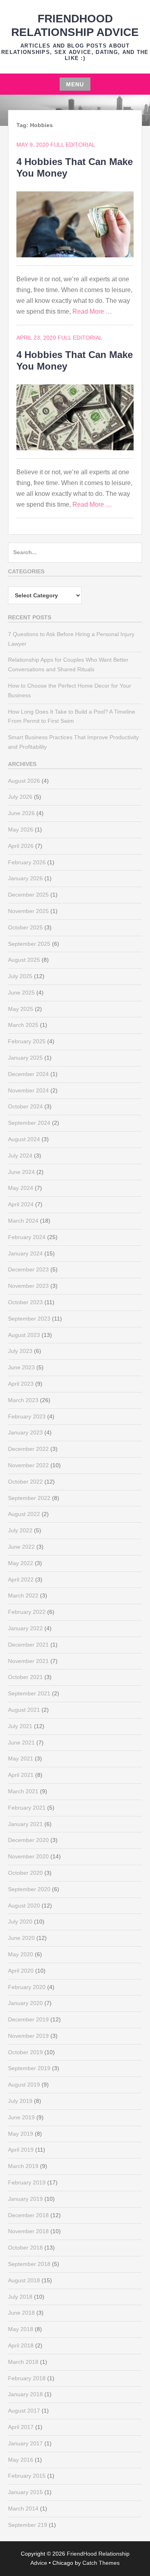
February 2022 (27, 1612)
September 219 (28, 2525)
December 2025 (28, 895)
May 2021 (21, 1758)
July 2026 (20, 797)
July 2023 (20, 1351)
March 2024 (23, 1221)
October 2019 (25, 2052)
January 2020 (25, 2003)
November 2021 (28, 1661)
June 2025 (21, 993)
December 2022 (28, 1449)
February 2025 (27, 1041)
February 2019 (27, 2182)
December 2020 (28, 1840)
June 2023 (21, 1367)
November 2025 (28, 911)
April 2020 (21, 1971)
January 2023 (25, 1432)
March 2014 (23, 2508)
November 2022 (28, 1465)
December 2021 (28, 1645)
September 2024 (29, 1123)
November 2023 (28, 1286)
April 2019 (21, 2150)
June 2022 (21, 1547)
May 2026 (21, 829)
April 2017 (21, 2427)
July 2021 (20, 1726)
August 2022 (24, 1514)
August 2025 (24, 960)
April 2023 (21, 1384)
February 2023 (27, 1416)
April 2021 (21, 1775)
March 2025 (23, 1025)
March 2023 (23, 1400)
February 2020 (27, 1987)
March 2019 (23, 2166)
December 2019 (28, 2019)
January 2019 (25, 2199)
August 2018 (24, 2280)
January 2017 (25, 2443)
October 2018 (25, 2248)
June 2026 (21, 813)
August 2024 (24, 1139)
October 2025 (25, 927)
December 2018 (28, 2215)
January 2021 (25, 1824)
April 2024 (21, 1204)
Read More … (92, 311)
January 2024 (25, 1253)
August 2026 (24, 781)
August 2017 (24, 2411)
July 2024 (20, 1156)
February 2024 (27, 1237)
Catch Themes (101, 2563)
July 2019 (20, 2101)
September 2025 (29, 944)
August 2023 (24, 1335)
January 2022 (25, 1628)
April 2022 (21, 1579)
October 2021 (25, 1677)
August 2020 (24, 1906)
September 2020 (29, 1889)
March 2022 (23, 1595)
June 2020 (21, 1938)
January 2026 (25, 878)
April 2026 (21, 846)
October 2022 (25, 1482)
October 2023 (25, 1302)
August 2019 (24, 2085)
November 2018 (28, 2231)
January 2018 (25, 2394)
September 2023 (29, 1319)
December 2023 (28, 1269)
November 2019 (28, 2036)
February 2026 (27, 862)
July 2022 (20, 1530)
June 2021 (21, 1743)
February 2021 (27, 1808)
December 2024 (28, 1074)
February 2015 (27, 2476)
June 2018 (21, 2313)
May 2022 (21, 1563)
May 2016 (21, 2460)
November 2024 (28, 1090)
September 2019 (29, 2068)
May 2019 (21, 2134)
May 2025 (21, 1009)
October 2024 (25, 1106)
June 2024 (21, 1172)
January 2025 (25, 1058)
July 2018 (20, 2297)
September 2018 (29, 2264)
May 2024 (21, 1188)
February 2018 (27, 2378)
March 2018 (23, 2362)
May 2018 (21, 2329)
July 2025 (20, 976)
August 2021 (24, 1710)
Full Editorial (73, 145)
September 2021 (29, 1693)
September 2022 (29, 1498)
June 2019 (21, 2117)
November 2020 (28, 1856)
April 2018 (21, 2345)
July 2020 (20, 1922)
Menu (75, 84)
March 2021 (23, 1791)
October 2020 (25, 1873)
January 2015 (25, 2492)
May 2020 (21, 1954)
